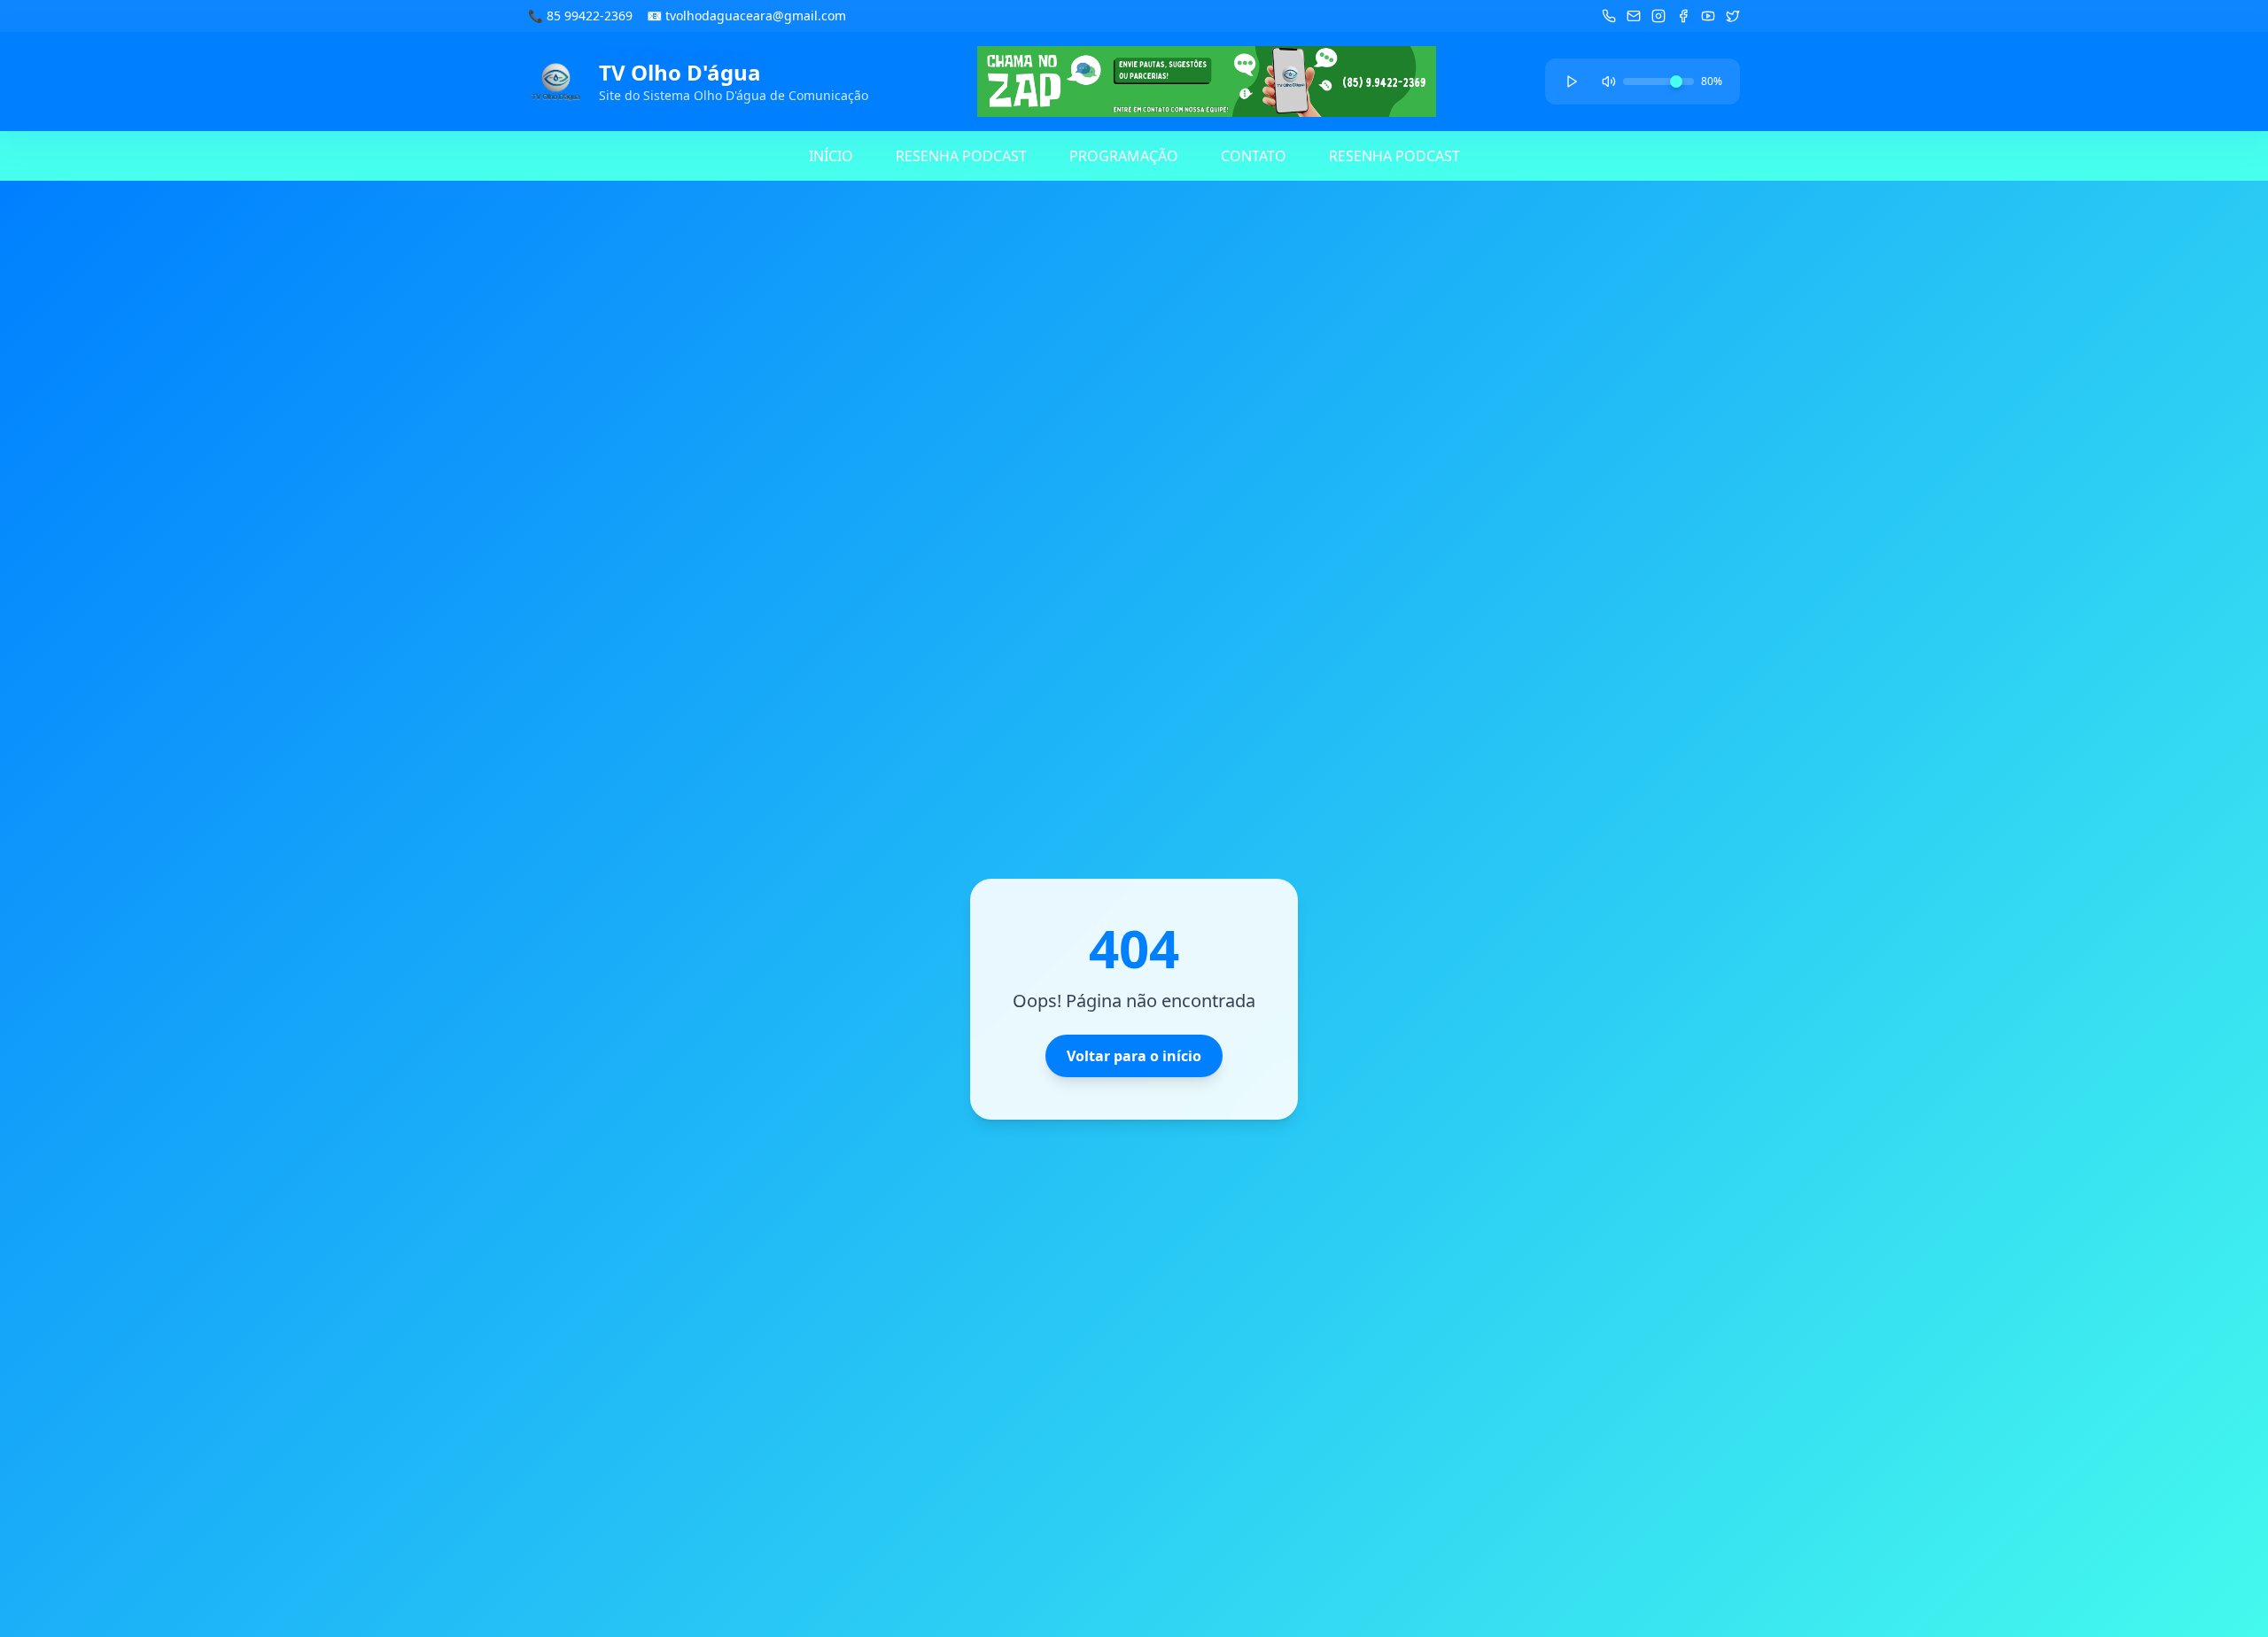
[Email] (1634, 16)
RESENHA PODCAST (961, 156)
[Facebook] (1683, 16)
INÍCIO (831, 156)
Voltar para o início (1134, 1056)
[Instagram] (1658, 16)
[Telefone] (1609, 16)
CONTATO (1254, 156)
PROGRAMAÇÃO (1124, 156)
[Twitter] (1733, 16)
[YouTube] (1708, 16)
